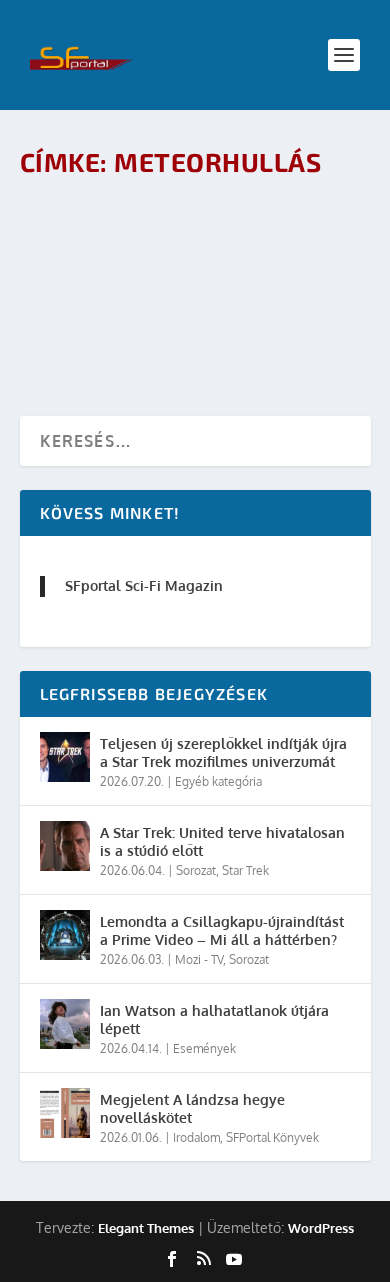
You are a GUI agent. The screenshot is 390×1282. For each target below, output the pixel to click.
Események (204, 1048)
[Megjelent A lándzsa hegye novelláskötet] (65, 1113)
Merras (118, 273)
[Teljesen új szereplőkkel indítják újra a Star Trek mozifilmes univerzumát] (65, 757)
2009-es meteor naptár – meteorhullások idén (149, 231)
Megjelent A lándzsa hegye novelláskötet (192, 1108)
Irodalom (196, 1137)
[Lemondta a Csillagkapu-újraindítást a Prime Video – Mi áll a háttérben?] (65, 935)
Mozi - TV (199, 959)
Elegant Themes (146, 1228)
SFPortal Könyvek (272, 1137)
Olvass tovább (111, 328)
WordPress (321, 1228)
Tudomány (252, 273)
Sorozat (196, 870)
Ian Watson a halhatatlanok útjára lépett (214, 1019)
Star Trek (245, 870)
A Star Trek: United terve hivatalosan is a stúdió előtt (222, 841)
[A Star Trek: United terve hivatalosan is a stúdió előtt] (65, 846)
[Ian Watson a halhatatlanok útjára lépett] (65, 1024)
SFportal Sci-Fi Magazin (144, 585)
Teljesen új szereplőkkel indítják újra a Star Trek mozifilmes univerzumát (223, 752)
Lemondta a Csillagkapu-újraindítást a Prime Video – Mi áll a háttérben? (222, 930)
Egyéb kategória (218, 781)
